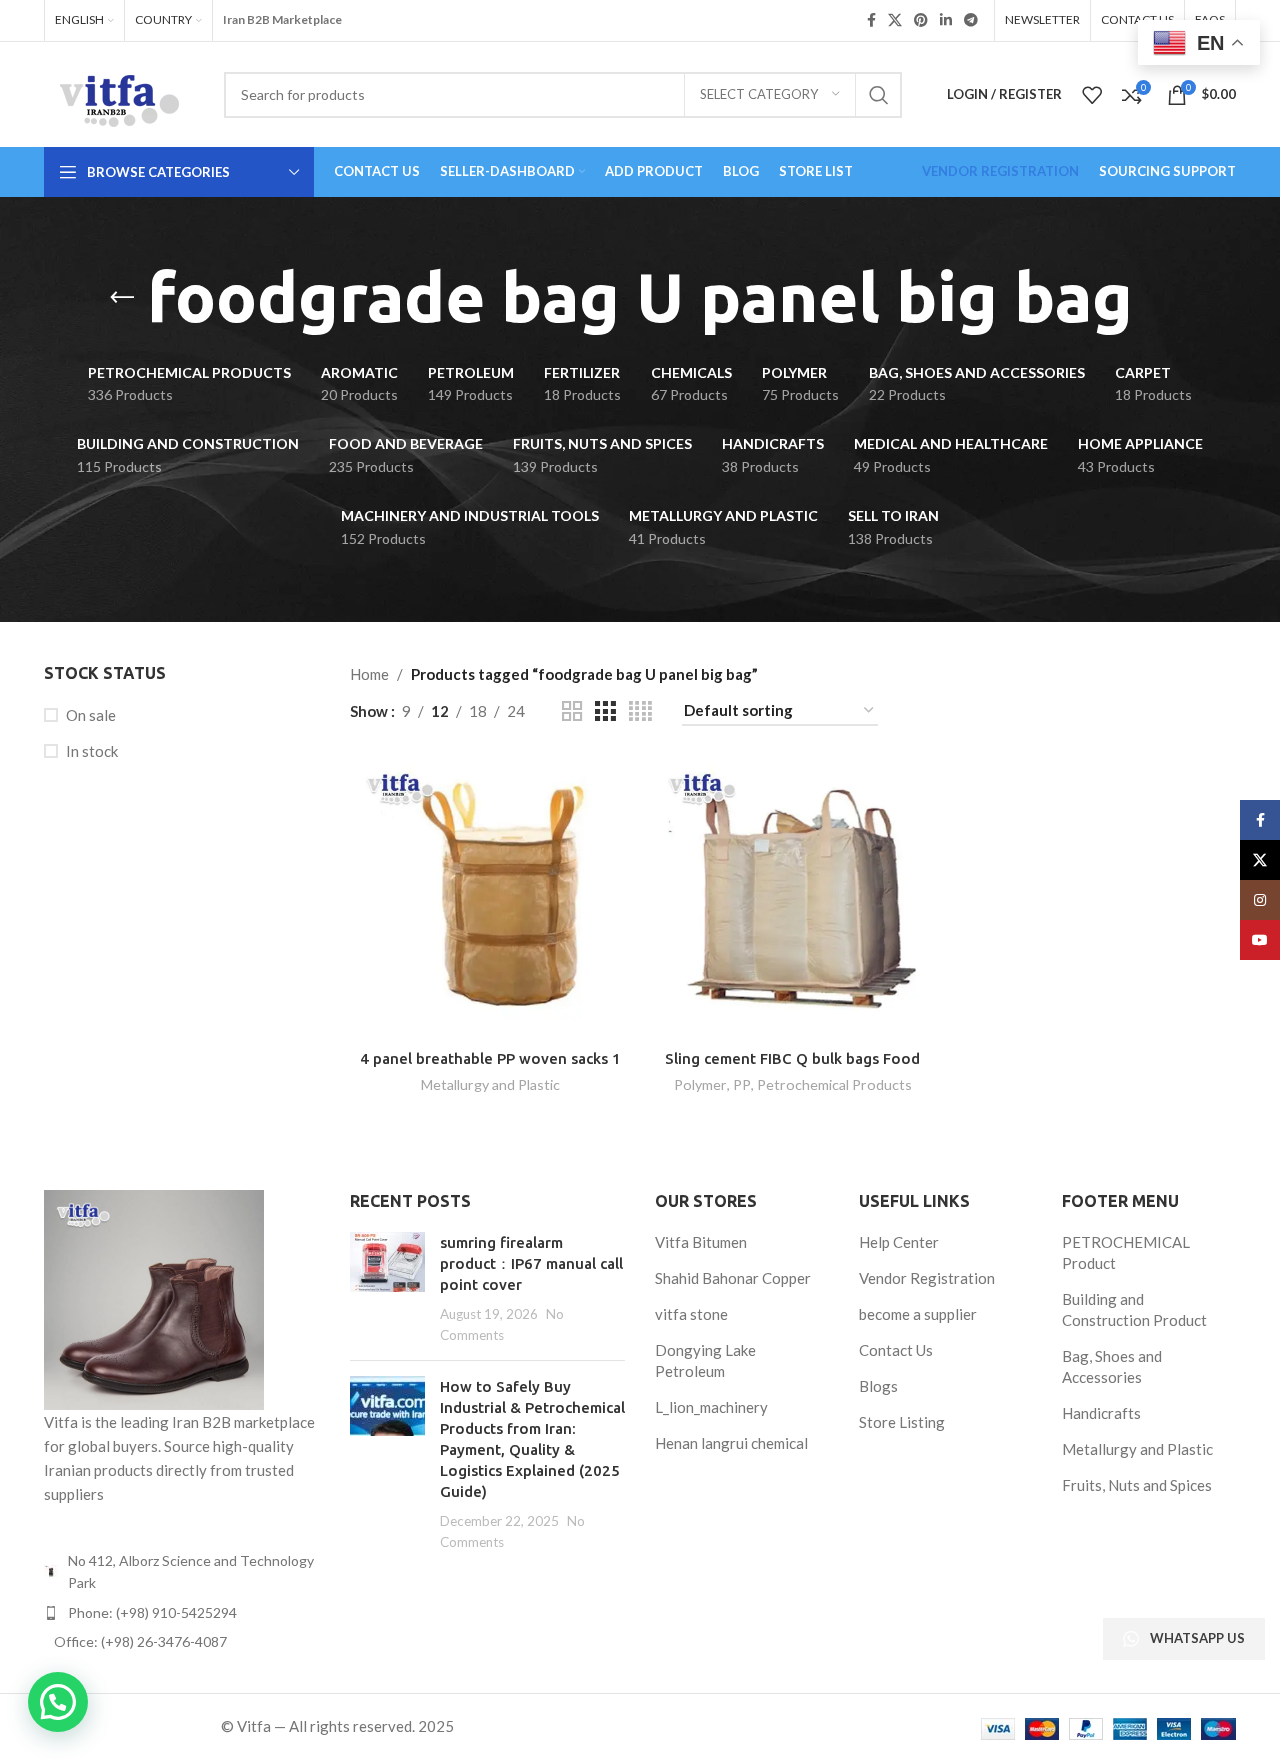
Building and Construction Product (1134, 1309)
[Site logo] (119, 92)
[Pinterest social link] (921, 20)
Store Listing (902, 1422)
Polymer (700, 1084)
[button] (58, 1702)
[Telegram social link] (971, 20)
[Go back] (122, 298)
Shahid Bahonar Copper (733, 1278)
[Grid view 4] (640, 711)
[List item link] (182, 1613)
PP (742, 1084)
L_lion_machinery (711, 1407)
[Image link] (154, 1298)
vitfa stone (691, 1314)
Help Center (899, 1242)
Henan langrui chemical (731, 1443)
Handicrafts (1101, 1413)
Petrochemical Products (834, 1084)
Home (369, 674)
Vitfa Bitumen (701, 1242)
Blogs (878, 1386)
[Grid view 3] (605, 711)
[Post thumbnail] (387, 1288)
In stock (92, 751)
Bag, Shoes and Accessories (1112, 1366)
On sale (91, 715)
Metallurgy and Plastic (490, 1084)
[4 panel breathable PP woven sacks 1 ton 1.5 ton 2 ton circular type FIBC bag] (491, 897)
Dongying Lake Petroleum (705, 1360)
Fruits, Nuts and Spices (1137, 1485)
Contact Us (896, 1350)
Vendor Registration (927, 1278)
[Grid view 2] (572, 711)
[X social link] (895, 20)
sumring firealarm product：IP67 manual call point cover (531, 1263)
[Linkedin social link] (946, 20)
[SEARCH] (879, 95)
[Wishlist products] (1092, 95)
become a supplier (918, 1314)
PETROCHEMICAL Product (1126, 1252)
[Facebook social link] (871, 20)
